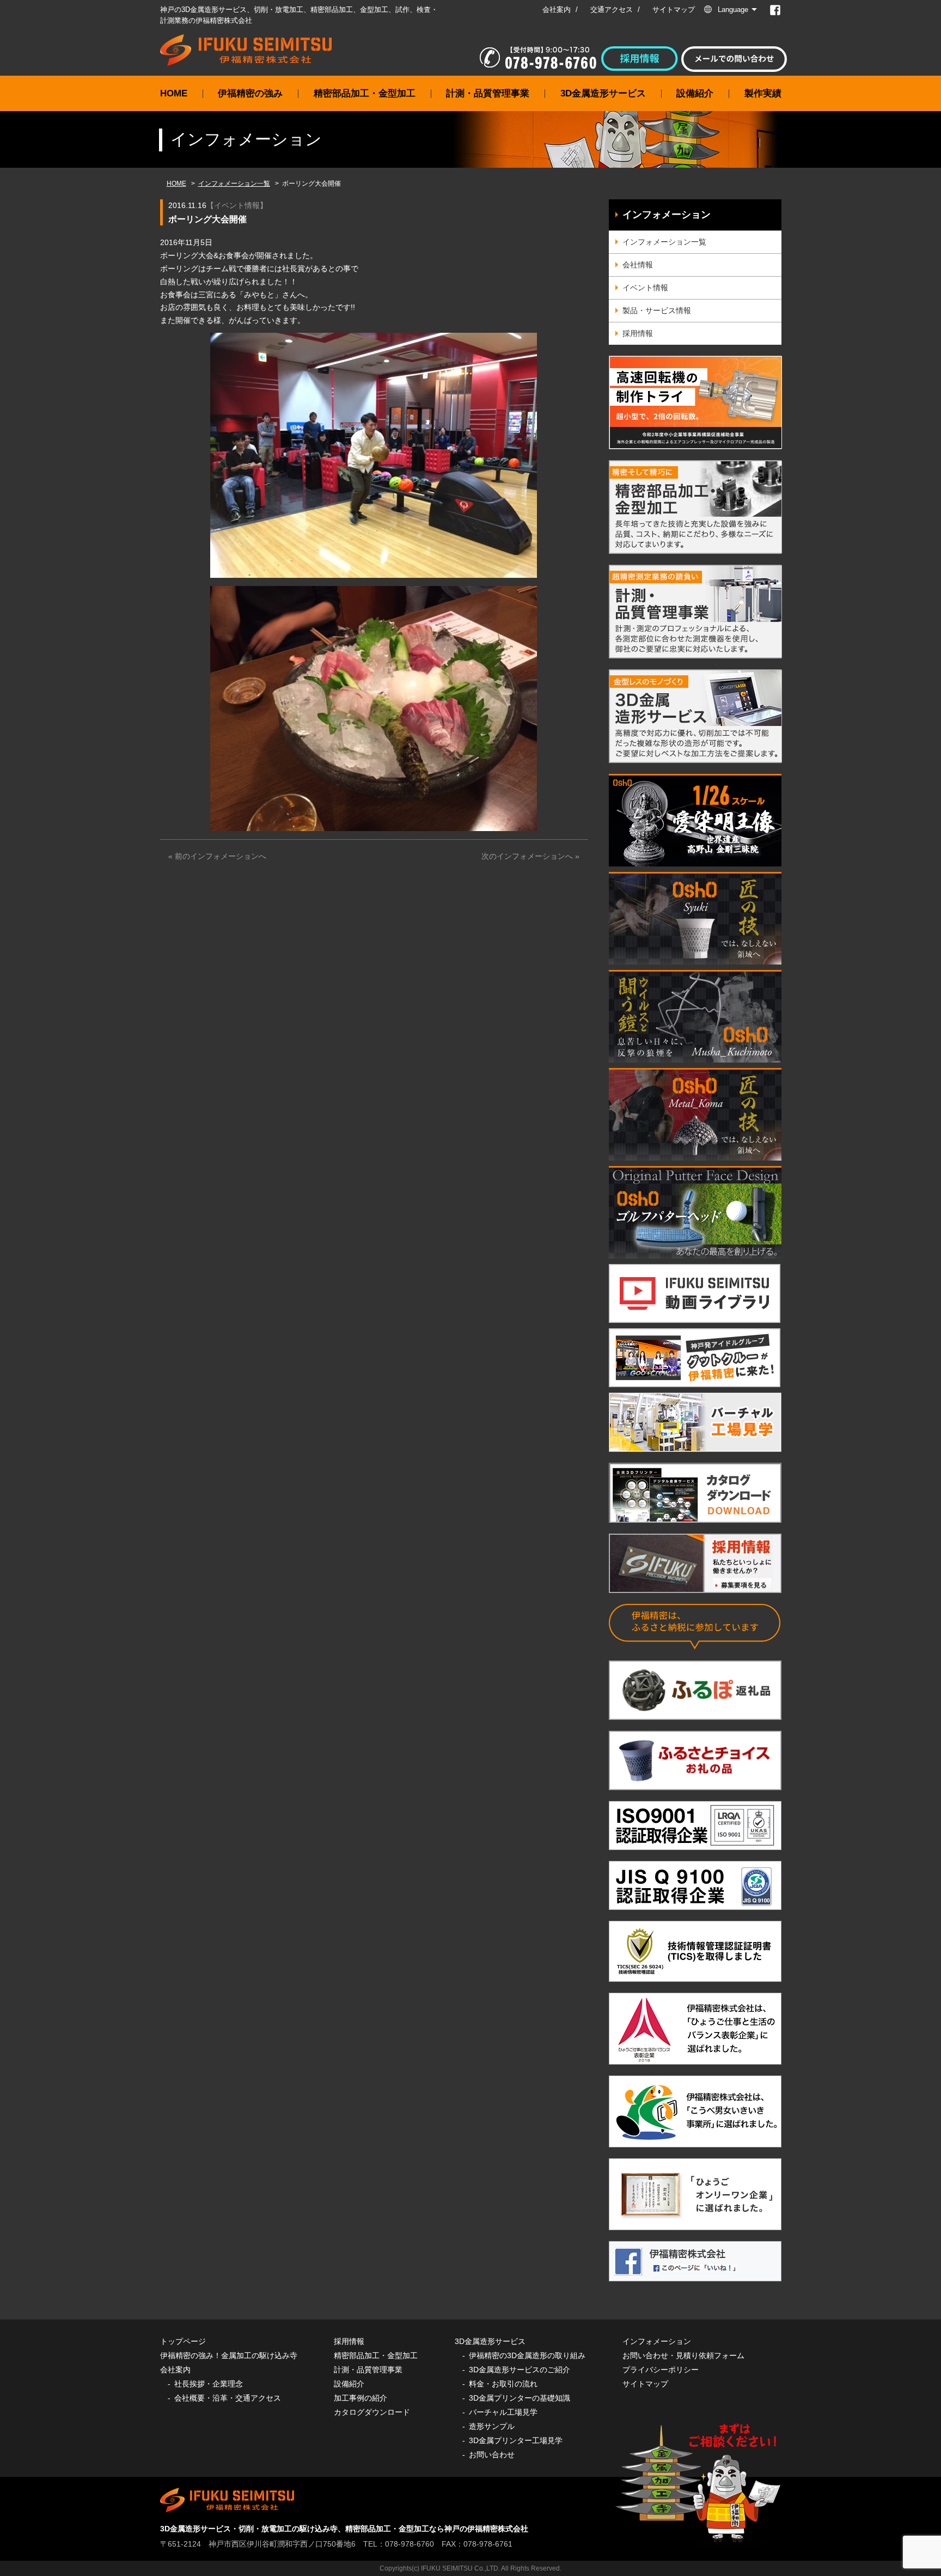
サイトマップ (674, 10)
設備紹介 (695, 93)
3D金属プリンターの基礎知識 (520, 2398)
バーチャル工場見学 (503, 2412)
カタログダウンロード (372, 2412)
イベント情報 (237, 205)
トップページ (183, 2341)
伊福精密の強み (250, 93)
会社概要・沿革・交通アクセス (228, 2398)
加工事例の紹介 (360, 2398)
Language (733, 10)
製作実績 (763, 93)
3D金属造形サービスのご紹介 (520, 2370)
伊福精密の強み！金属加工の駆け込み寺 (229, 2355)
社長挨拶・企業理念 (209, 2384)
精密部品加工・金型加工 (365, 93)
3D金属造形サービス (603, 93)
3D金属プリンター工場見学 (516, 2440)
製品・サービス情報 (657, 310)
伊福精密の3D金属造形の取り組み (527, 2355)
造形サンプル (492, 2426)
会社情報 (638, 265)
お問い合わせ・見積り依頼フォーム (683, 2355)
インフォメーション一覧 (234, 184)
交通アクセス (612, 10)
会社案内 (557, 10)
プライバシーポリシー (661, 2370)
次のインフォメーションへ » (530, 856)
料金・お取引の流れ (503, 2384)
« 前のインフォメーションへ (217, 856)
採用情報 (638, 333)
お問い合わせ (492, 2455)
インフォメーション (667, 215)
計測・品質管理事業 (488, 93)
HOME (174, 93)
